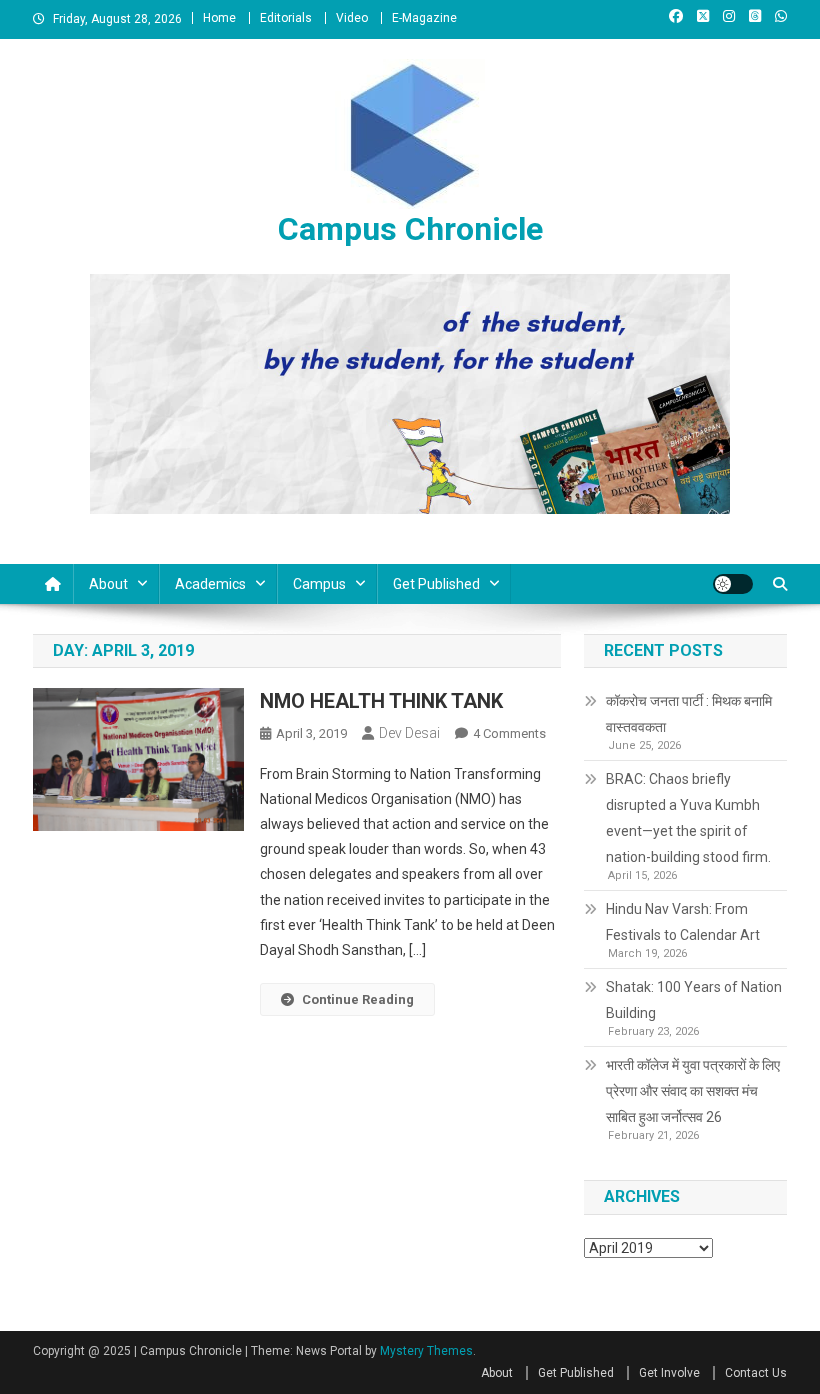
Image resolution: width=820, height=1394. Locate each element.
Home (219, 18)
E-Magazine (424, 18)
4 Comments (509, 733)
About (108, 584)
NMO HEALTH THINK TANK (381, 701)
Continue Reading (358, 999)
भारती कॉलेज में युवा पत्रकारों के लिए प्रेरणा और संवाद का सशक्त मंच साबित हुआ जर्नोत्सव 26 (693, 1091)
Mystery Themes (426, 1351)
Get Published (436, 584)
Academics (210, 584)
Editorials (286, 18)
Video (352, 18)
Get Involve (669, 1373)
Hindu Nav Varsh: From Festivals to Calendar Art (683, 922)
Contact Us (756, 1373)
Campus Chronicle (410, 229)
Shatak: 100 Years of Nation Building (694, 1000)
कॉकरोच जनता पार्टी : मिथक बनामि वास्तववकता (689, 714)
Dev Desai (409, 733)
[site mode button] (733, 584)
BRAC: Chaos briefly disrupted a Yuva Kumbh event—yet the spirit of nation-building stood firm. (688, 818)
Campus (319, 584)
